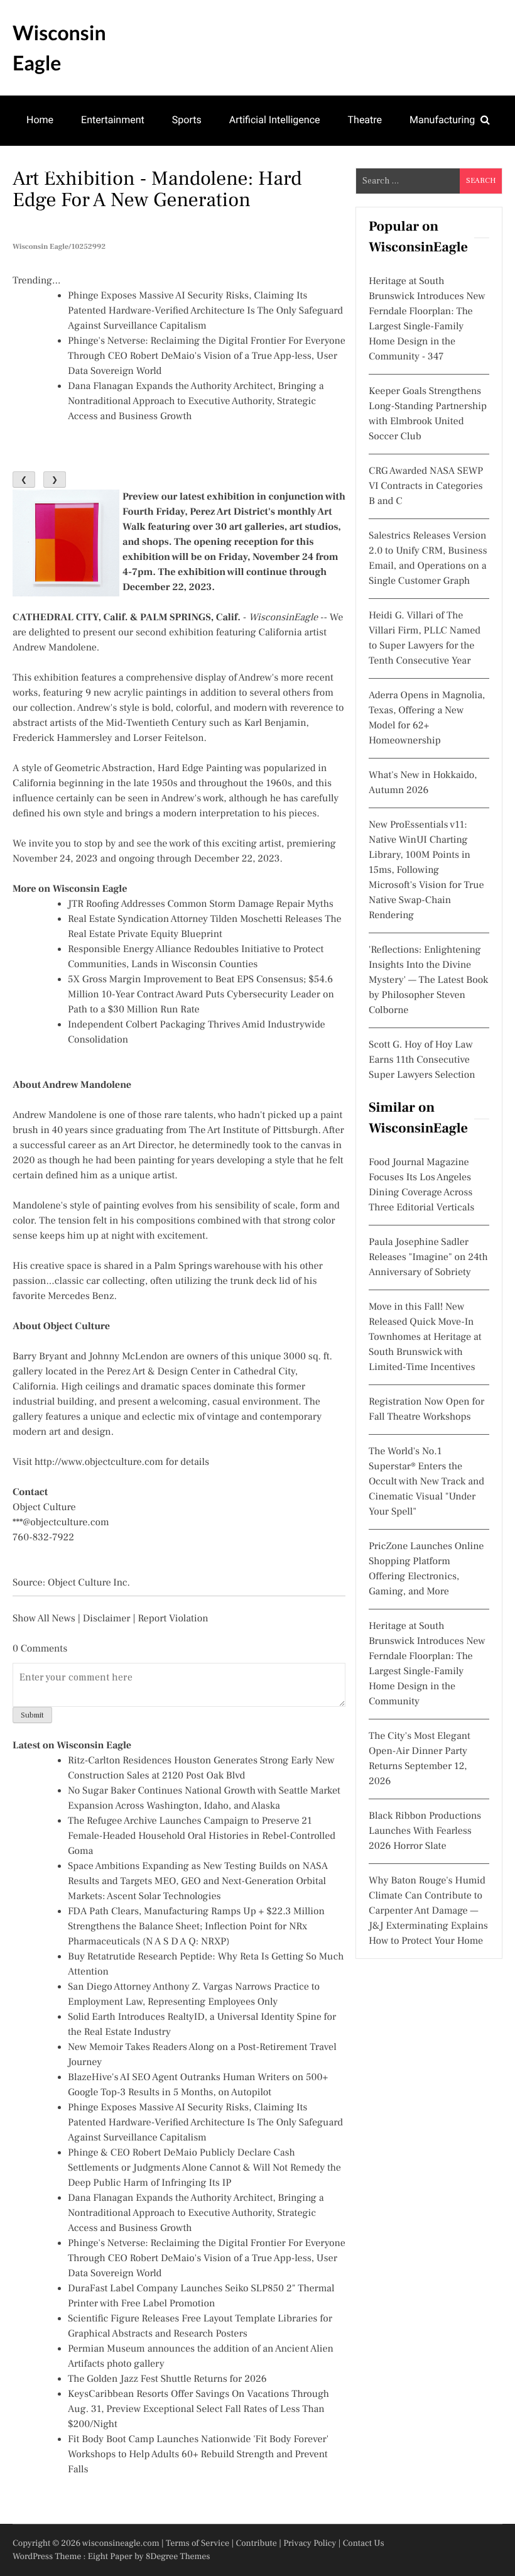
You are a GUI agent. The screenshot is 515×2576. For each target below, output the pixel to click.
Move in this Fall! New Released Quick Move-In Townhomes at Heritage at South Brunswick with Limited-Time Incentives (425, 1337)
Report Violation (173, 1619)
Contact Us (364, 2543)
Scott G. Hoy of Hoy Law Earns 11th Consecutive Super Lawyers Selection (422, 1060)
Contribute (256, 2543)
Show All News (44, 1619)
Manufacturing (442, 120)
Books (126, 169)
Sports (187, 120)
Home (40, 120)
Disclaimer (107, 1619)
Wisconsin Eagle (59, 47)
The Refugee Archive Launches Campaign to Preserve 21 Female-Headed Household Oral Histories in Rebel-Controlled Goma (202, 1836)
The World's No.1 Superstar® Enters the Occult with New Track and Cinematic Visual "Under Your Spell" (426, 1482)
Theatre (365, 120)
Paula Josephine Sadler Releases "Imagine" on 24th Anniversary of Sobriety (428, 1258)
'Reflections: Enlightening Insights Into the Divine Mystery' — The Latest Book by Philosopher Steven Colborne (428, 980)
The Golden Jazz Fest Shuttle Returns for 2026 (167, 2379)
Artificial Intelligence (275, 120)
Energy (182, 169)
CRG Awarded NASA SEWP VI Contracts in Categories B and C (426, 486)
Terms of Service (198, 2543)
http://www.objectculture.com (99, 1462)
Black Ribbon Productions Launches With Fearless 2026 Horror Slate (425, 1831)
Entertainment (113, 120)
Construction (55, 169)
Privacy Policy (310, 2543)
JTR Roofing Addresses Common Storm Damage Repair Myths (201, 904)
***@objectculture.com (61, 1523)
